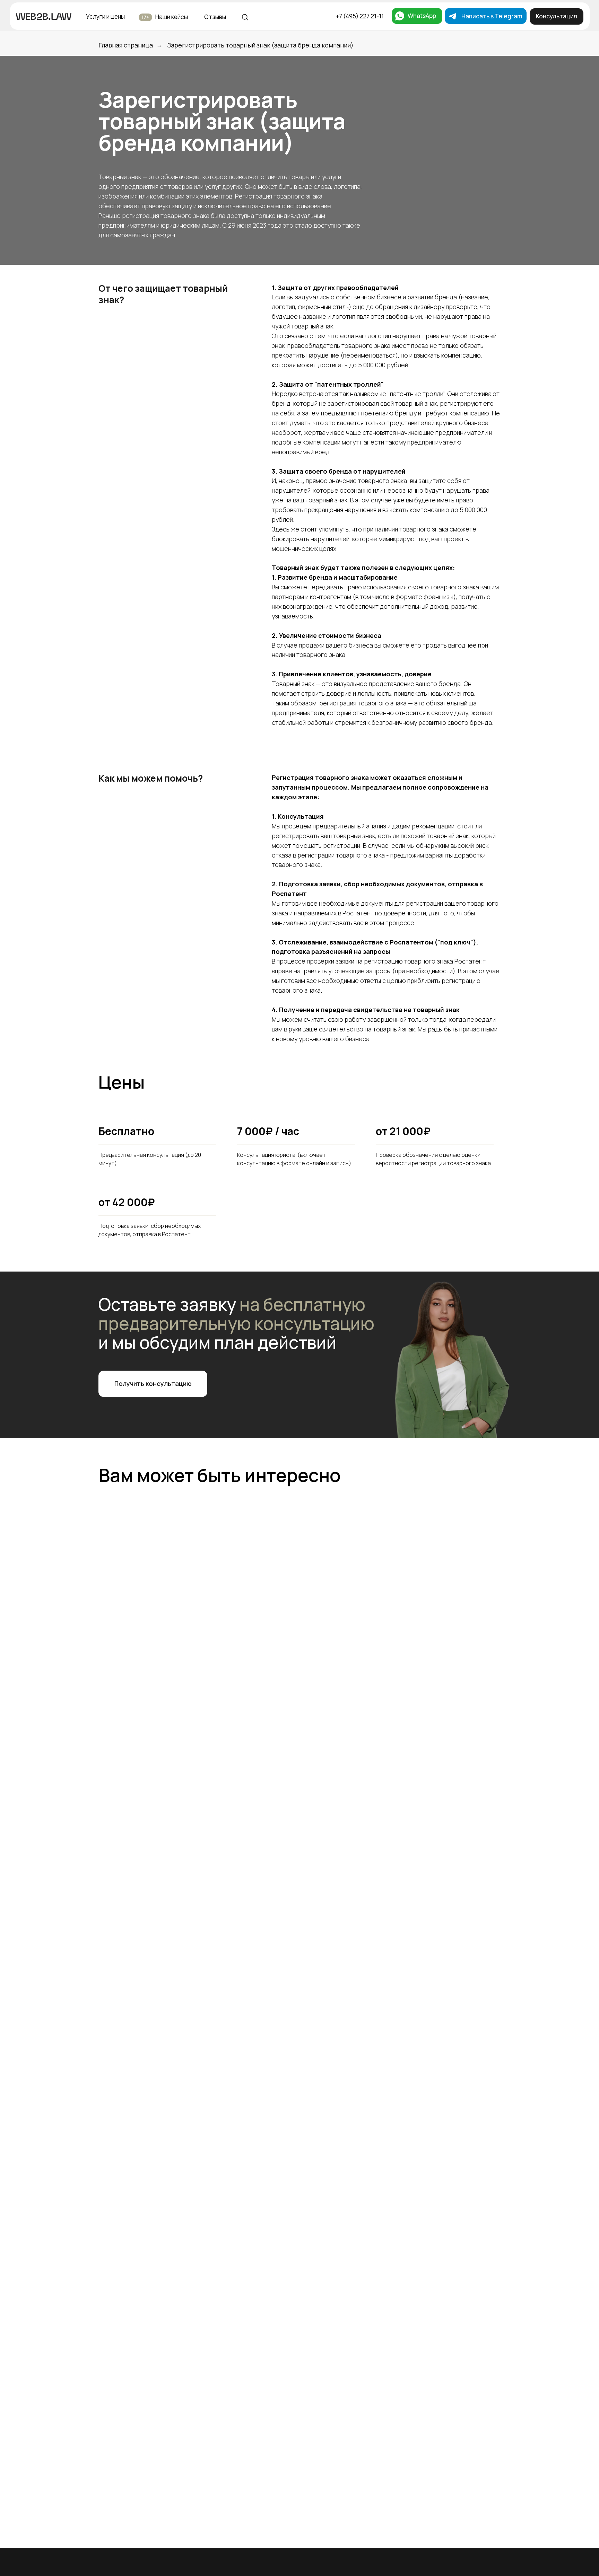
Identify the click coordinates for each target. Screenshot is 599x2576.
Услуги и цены (105, 16)
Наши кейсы (172, 17)
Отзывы (215, 17)
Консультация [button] (557, 16)
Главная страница (126, 45)
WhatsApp (422, 16)
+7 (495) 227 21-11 (360, 16)
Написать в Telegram (492, 16)
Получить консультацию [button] (153, 1383)
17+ (145, 17)
